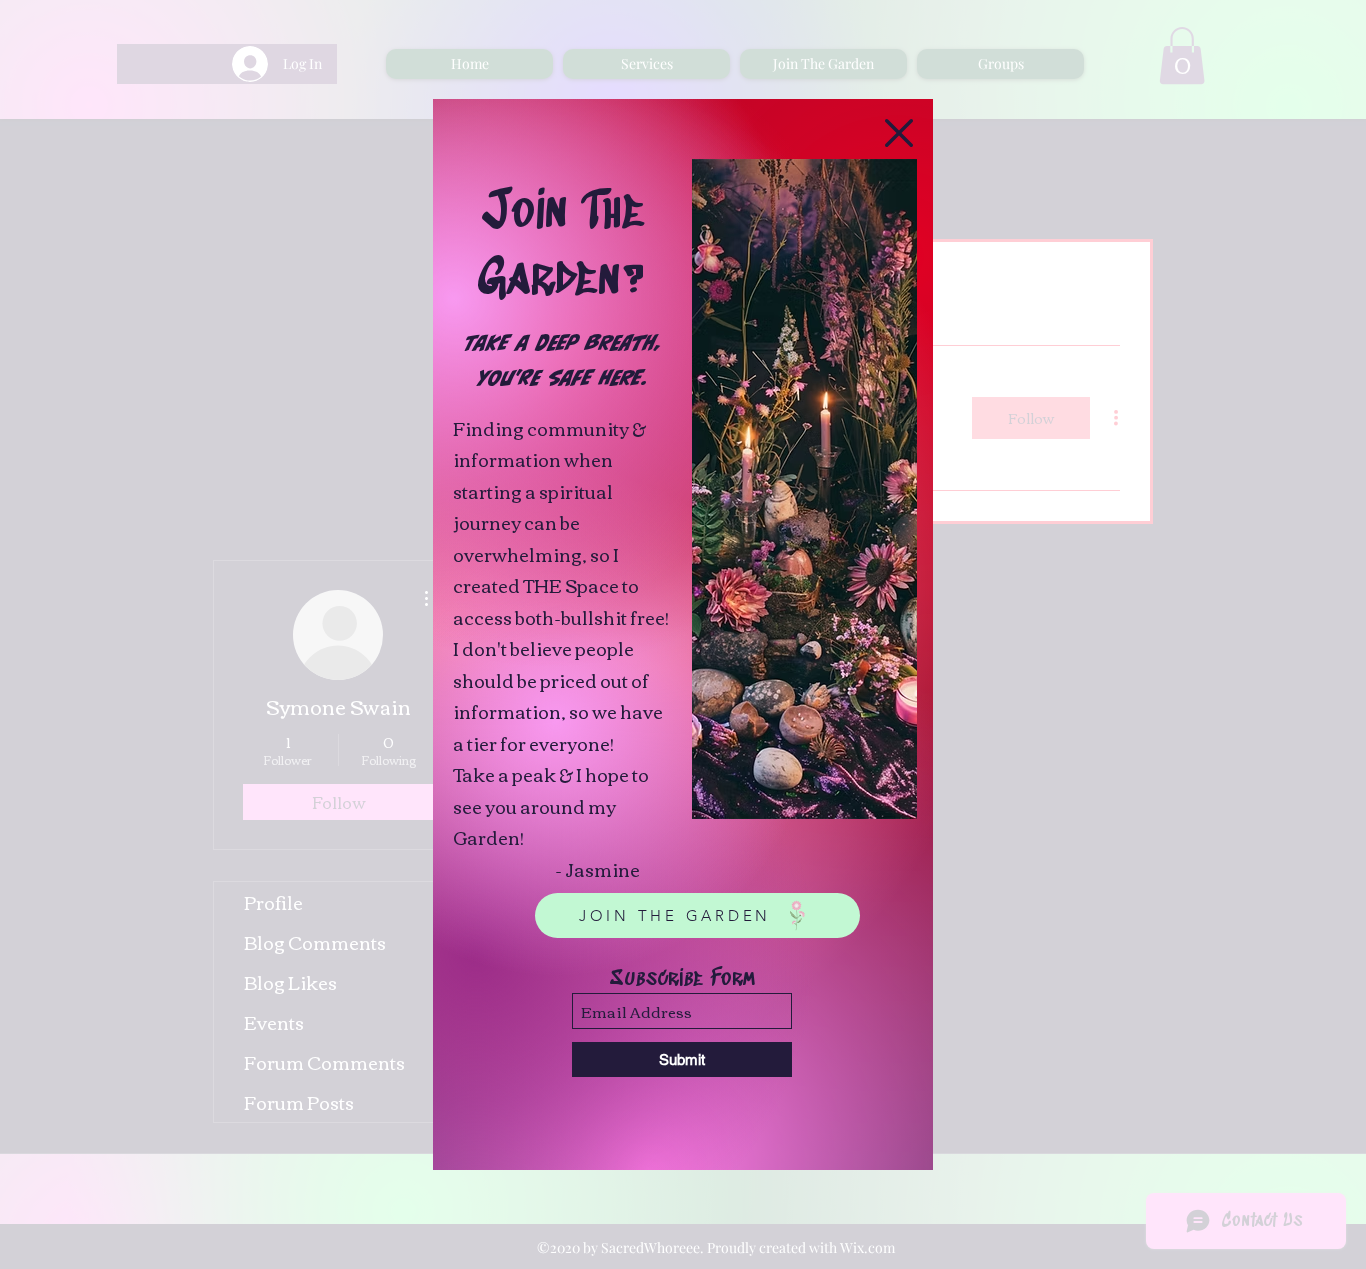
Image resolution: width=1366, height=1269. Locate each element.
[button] (899, 133)
